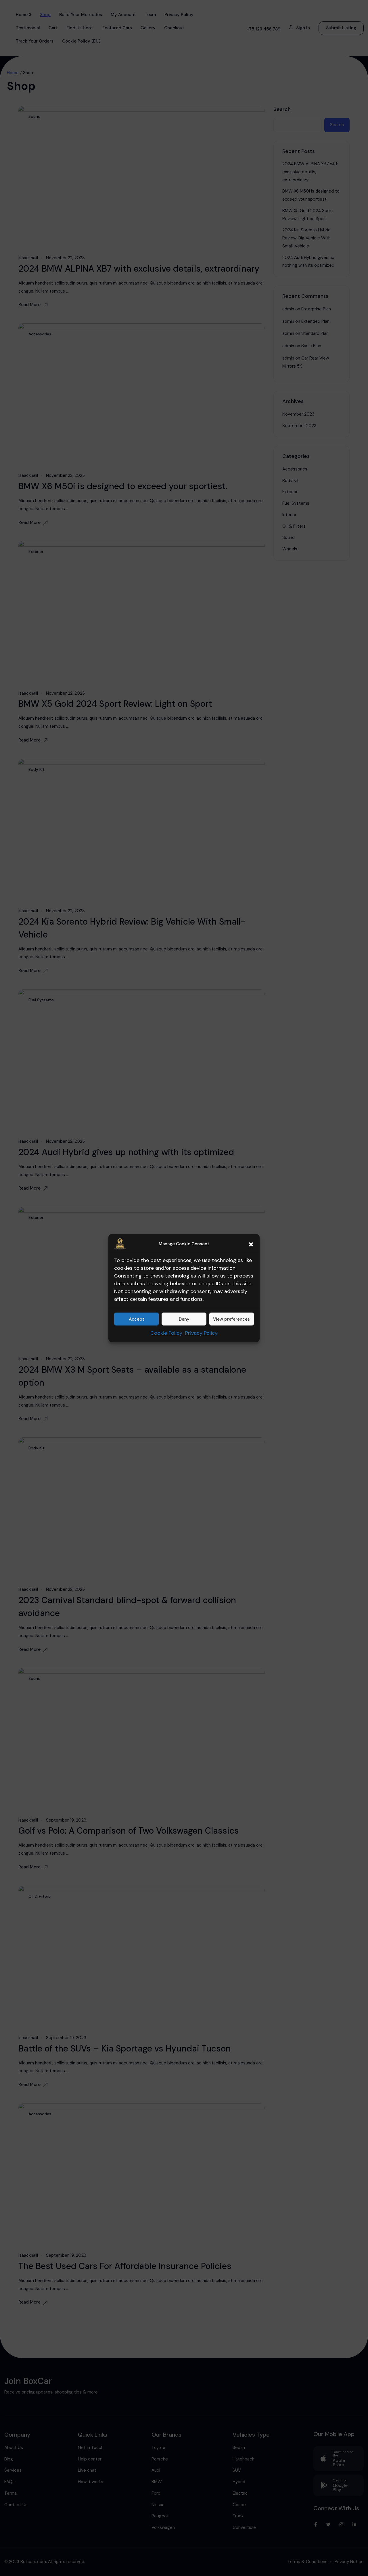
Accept (137, 1319)
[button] (251, 1244)
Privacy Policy (201, 1333)
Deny (184, 1319)
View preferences (231, 1319)
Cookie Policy (166, 1333)
